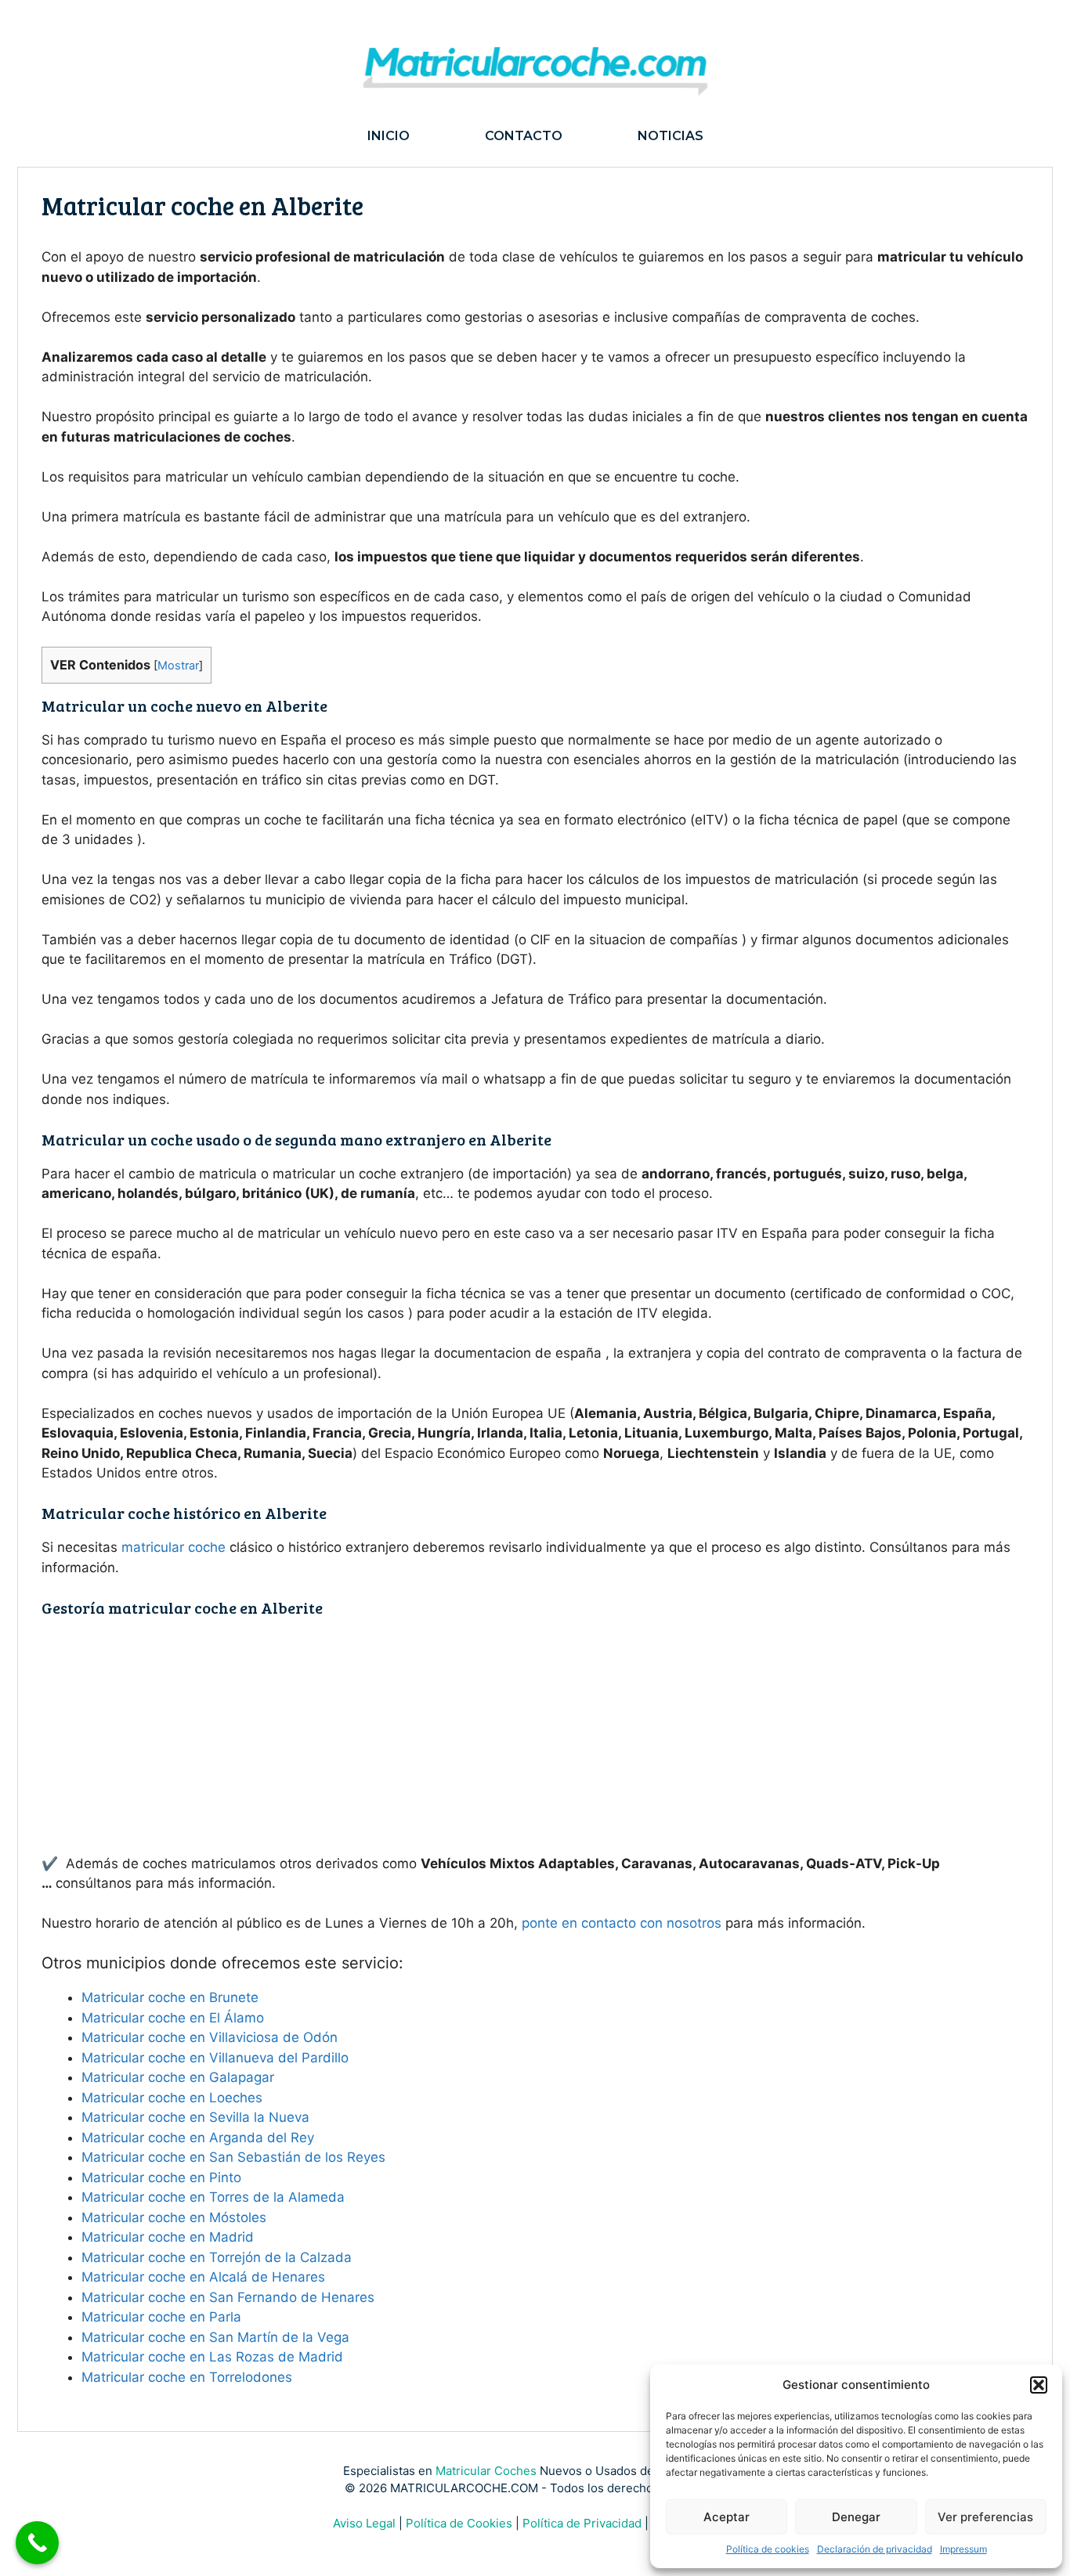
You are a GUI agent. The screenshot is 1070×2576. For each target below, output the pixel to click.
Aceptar (727, 2517)
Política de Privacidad (582, 2523)
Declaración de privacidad (875, 2549)
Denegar (856, 2517)
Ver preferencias (985, 2517)
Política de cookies (768, 2549)
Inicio (389, 136)
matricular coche (174, 1547)
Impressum (963, 2549)
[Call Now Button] (37, 2543)
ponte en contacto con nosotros (622, 1923)
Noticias (671, 136)
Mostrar (178, 666)
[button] (1039, 2385)
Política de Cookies (459, 2523)
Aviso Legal (364, 2523)
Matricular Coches (486, 2471)
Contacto (524, 136)
